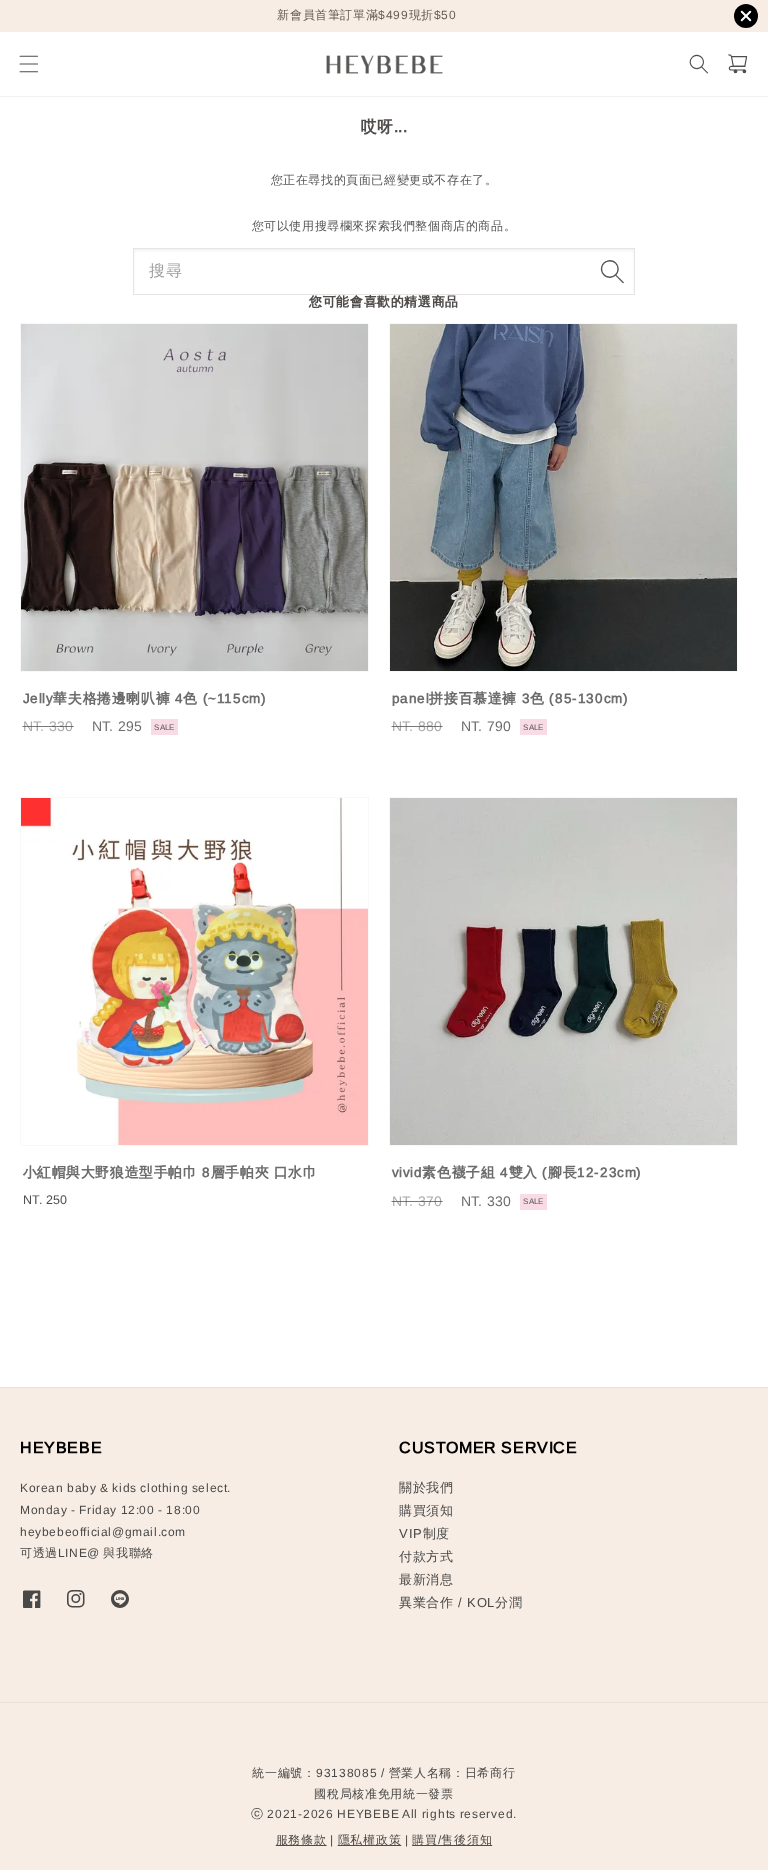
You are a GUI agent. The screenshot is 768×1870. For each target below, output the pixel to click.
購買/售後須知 (452, 1840)
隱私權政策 (370, 1840)
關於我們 (426, 1487)
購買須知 (426, 1510)
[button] (28, 64)
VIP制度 (424, 1533)
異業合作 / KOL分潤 (460, 1602)
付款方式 (426, 1556)
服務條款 (301, 1840)
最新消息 (426, 1579)
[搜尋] (612, 271)
